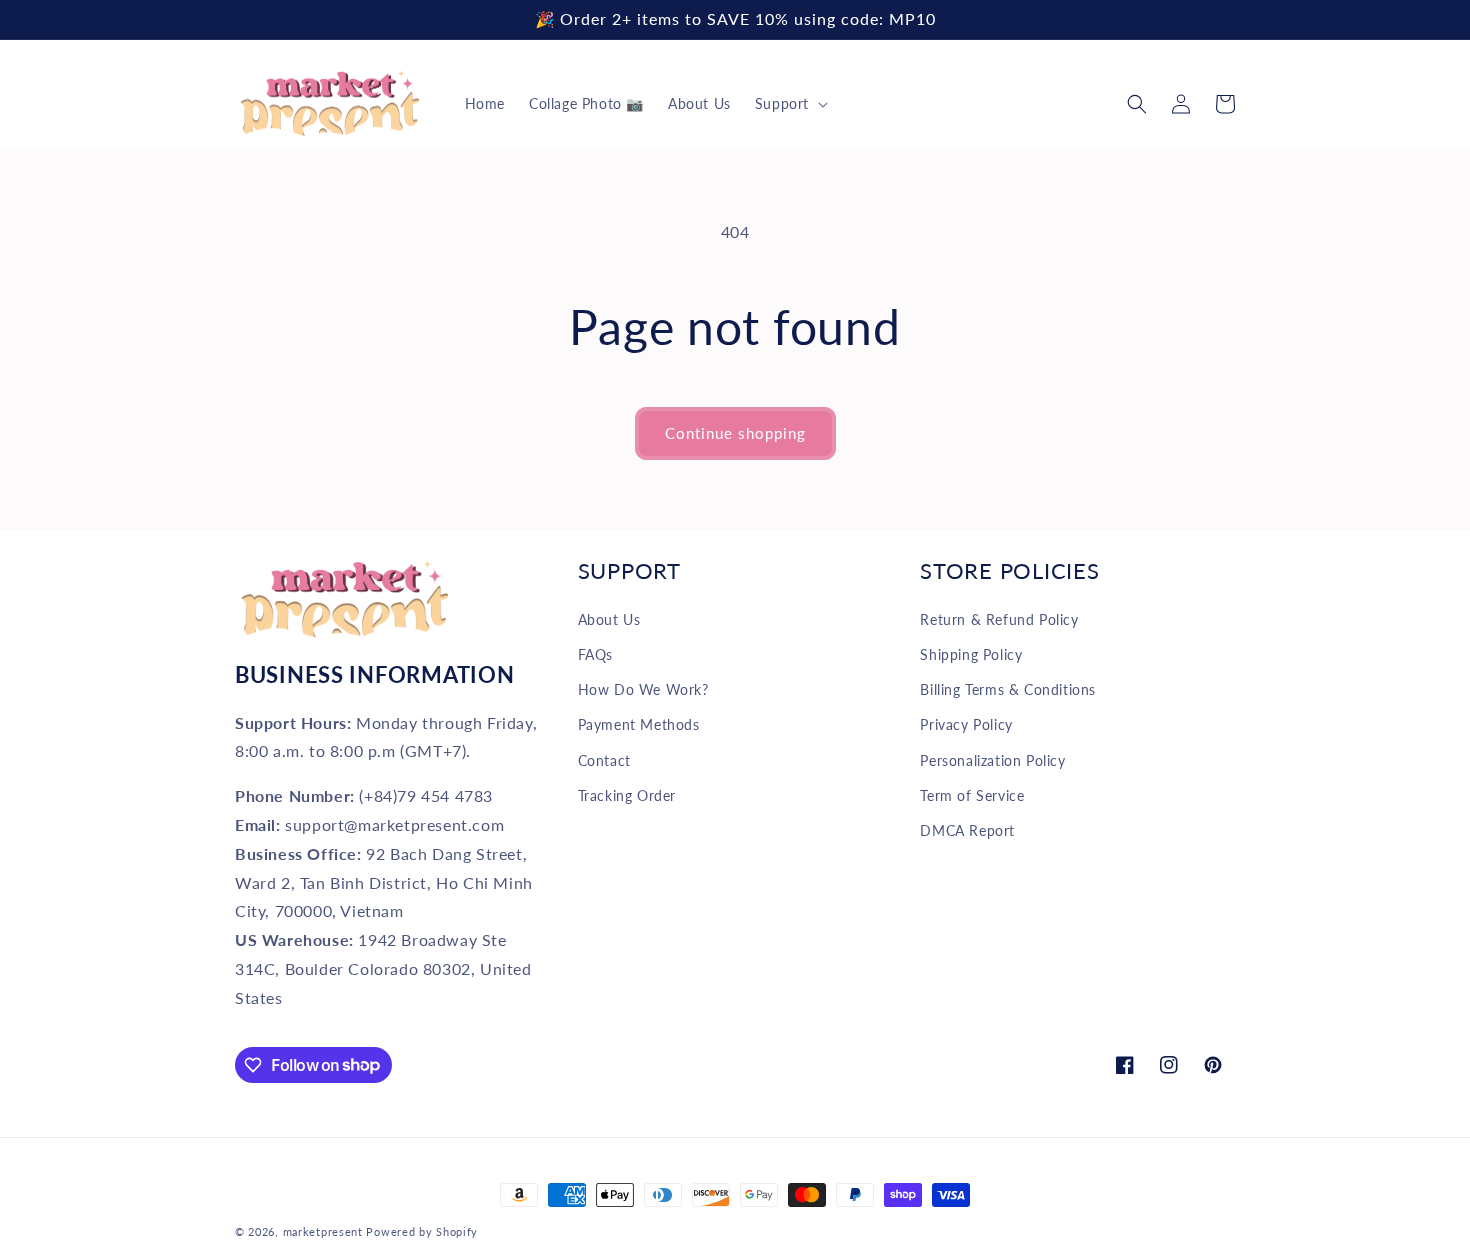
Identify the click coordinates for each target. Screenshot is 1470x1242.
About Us (609, 619)
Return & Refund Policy (999, 619)
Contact (604, 760)
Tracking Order (627, 795)
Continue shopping (735, 433)
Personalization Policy (992, 760)
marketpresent (323, 1231)
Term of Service (972, 795)
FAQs (595, 654)
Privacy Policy (966, 724)
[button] (789, 104)
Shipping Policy (971, 654)
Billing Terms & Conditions (1008, 689)
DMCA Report (967, 830)
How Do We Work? (643, 689)
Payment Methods (639, 724)
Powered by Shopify (422, 1231)
